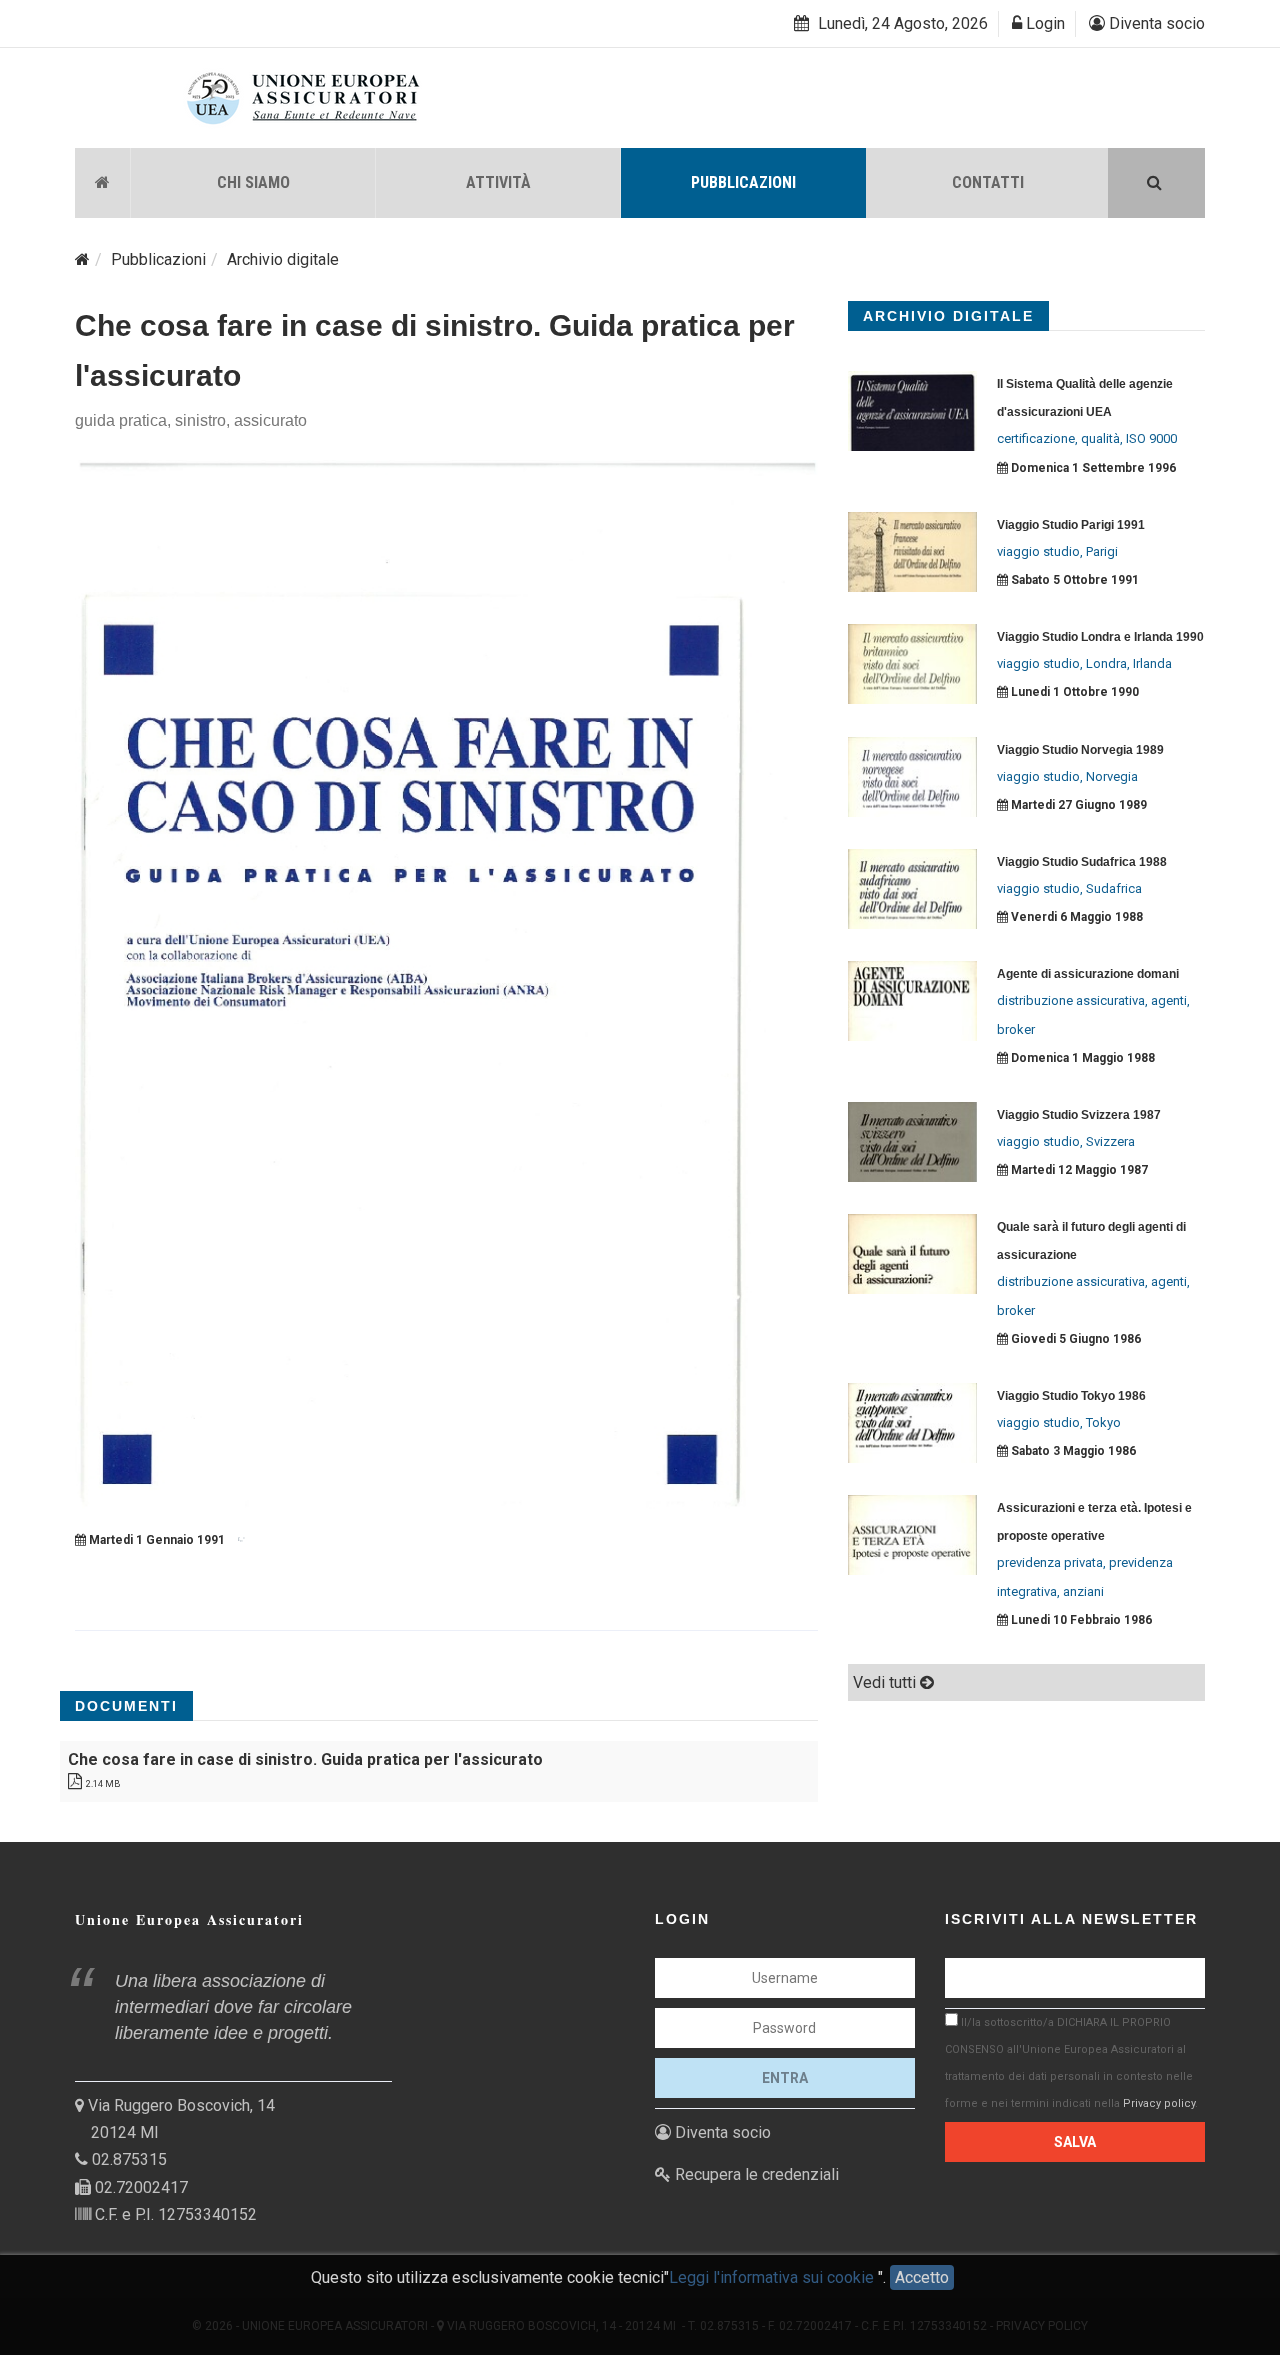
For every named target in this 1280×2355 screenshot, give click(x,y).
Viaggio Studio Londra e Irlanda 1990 (1100, 637)
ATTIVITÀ (498, 182)
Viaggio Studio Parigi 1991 (1071, 525)
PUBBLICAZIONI (743, 182)
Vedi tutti (886, 1682)
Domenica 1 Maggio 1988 (1081, 1058)
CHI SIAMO (253, 182)
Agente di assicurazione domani (1088, 974)
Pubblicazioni (158, 259)
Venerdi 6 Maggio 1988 (1075, 917)
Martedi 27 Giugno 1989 (1077, 805)
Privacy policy (1159, 2103)
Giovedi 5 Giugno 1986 (1074, 1339)
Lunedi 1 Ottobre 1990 (1073, 692)
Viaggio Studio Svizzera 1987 (1079, 1115)
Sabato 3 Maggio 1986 (1072, 1451)
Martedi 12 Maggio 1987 (1078, 1170)
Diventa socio (1155, 23)
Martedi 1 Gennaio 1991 (155, 1540)
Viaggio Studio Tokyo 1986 (1071, 1396)
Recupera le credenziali (755, 2174)
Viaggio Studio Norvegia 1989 (1080, 750)
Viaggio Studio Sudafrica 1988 (1082, 862)
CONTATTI (988, 182)
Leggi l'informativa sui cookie (773, 2277)
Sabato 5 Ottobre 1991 (1073, 580)
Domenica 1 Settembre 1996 (1092, 468)
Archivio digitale (283, 259)
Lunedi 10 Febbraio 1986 (1080, 1620)
